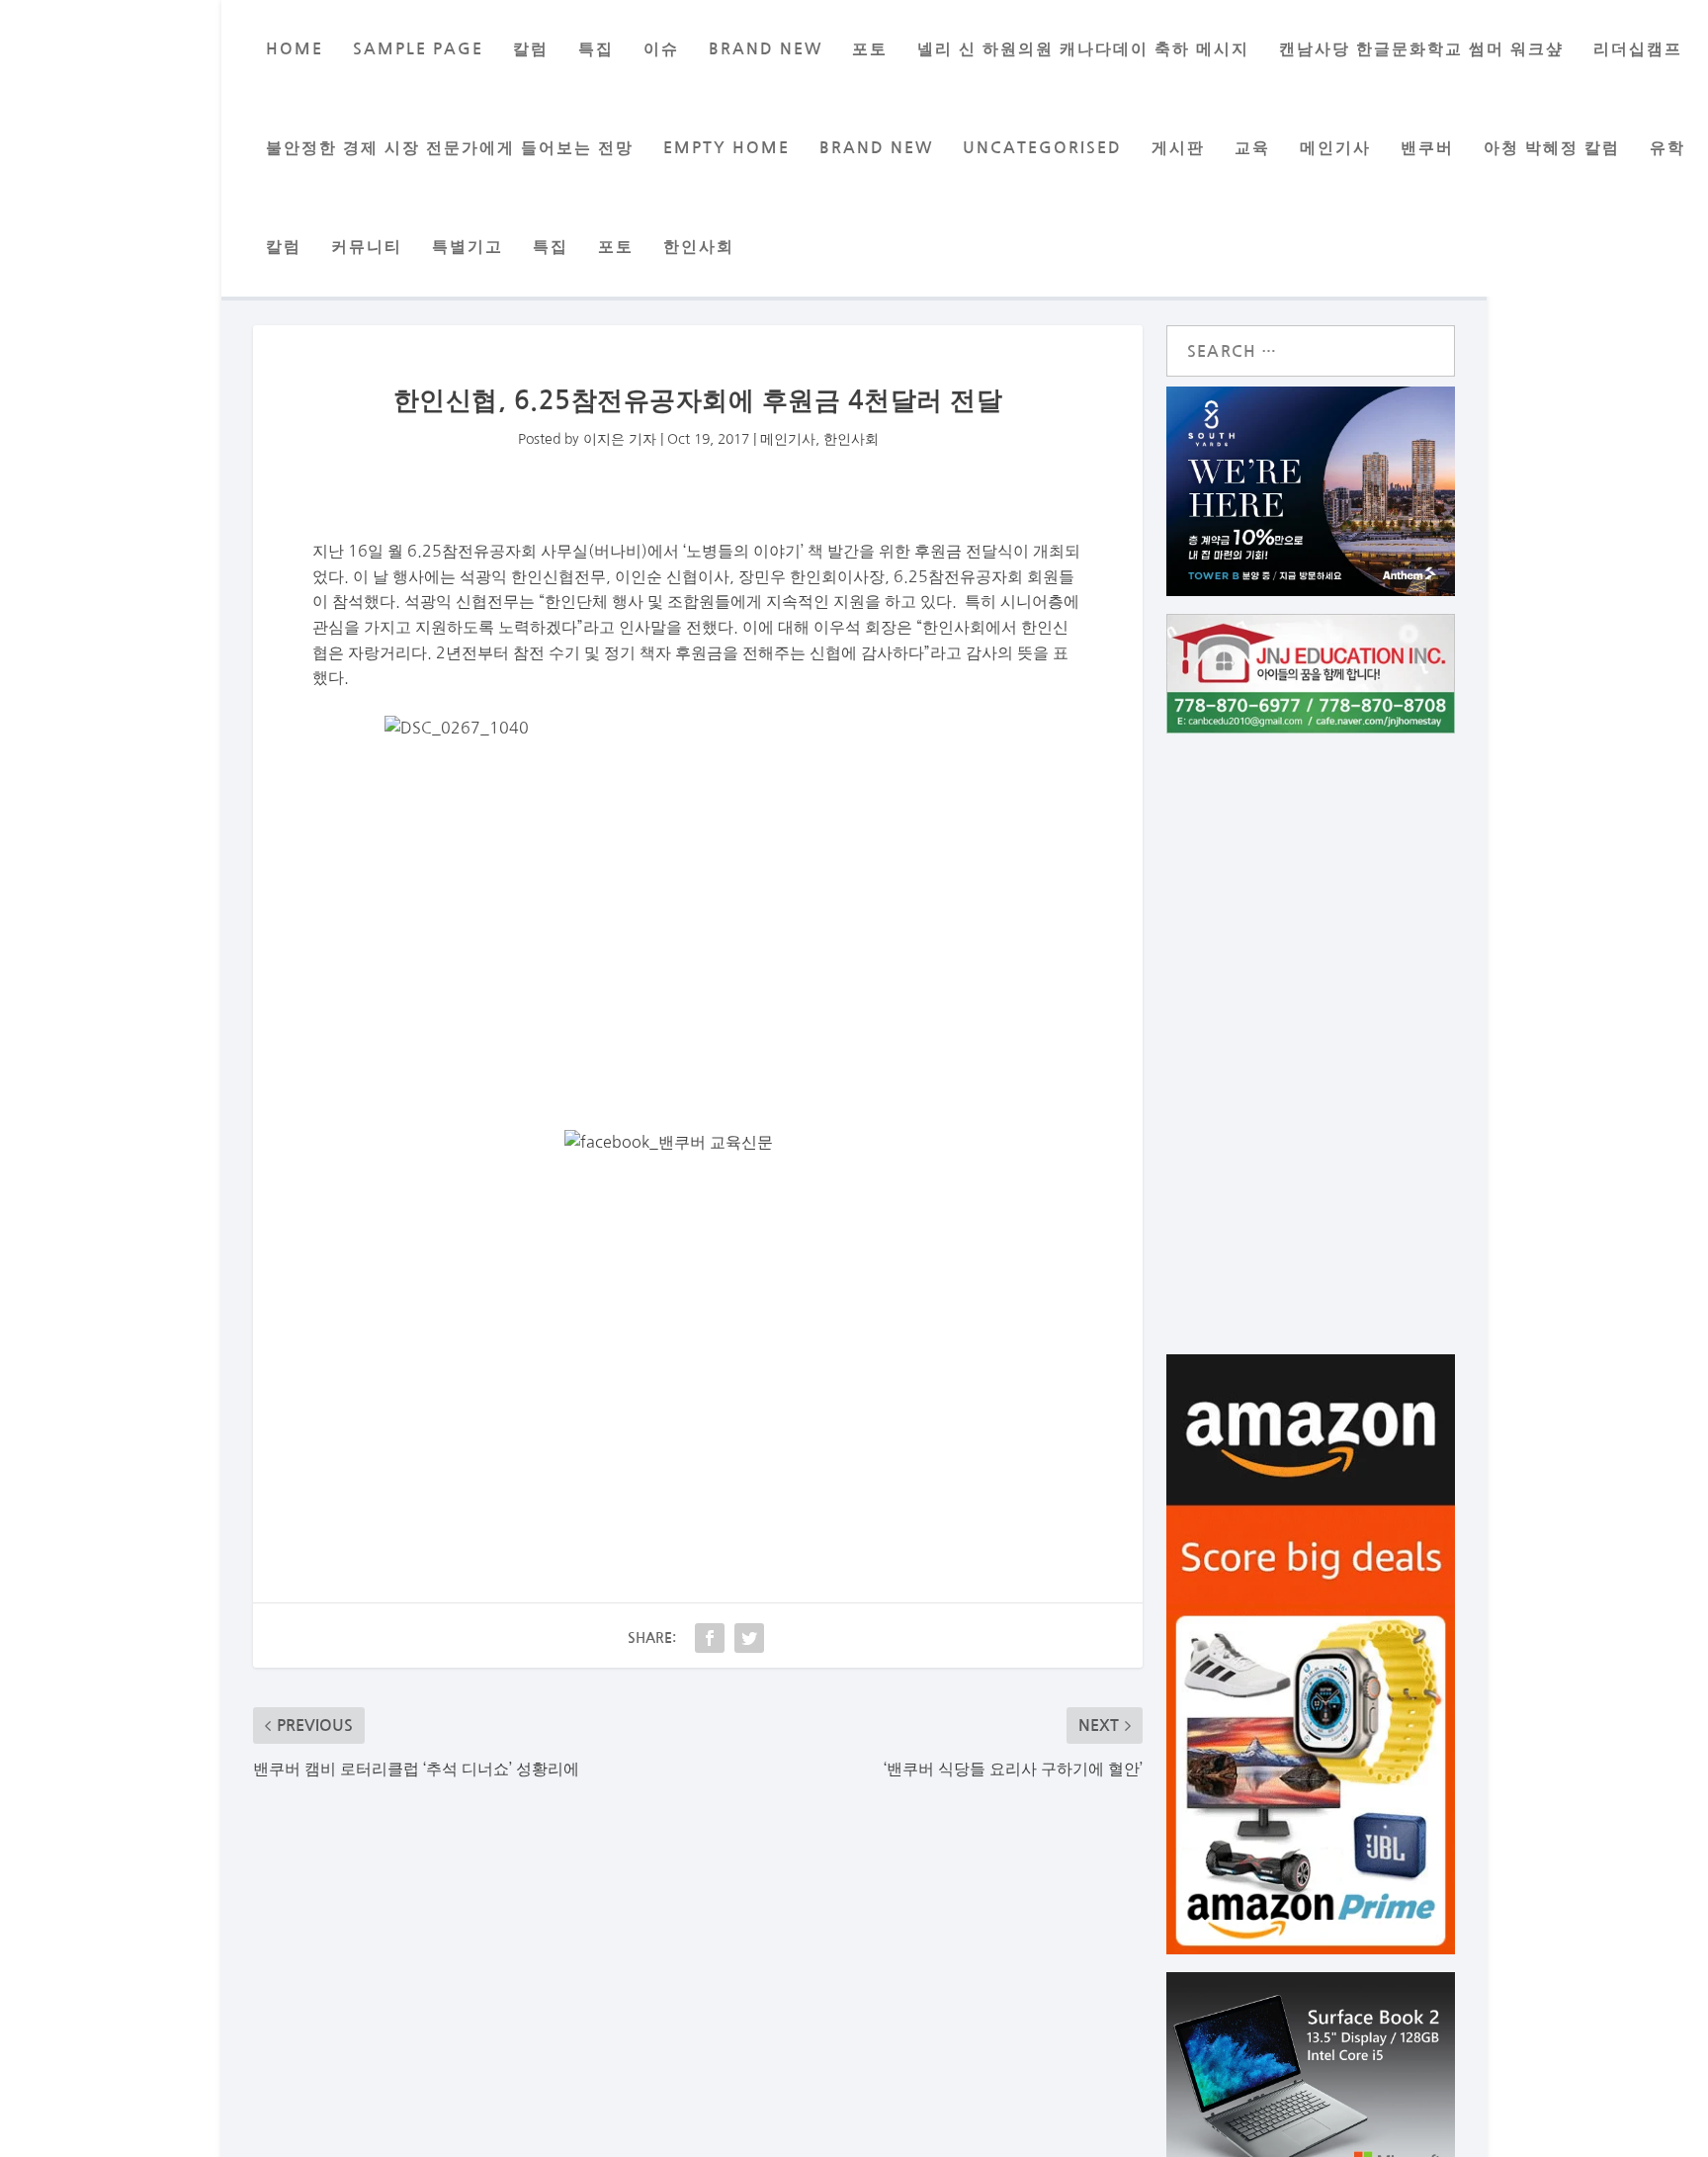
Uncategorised (1042, 148)
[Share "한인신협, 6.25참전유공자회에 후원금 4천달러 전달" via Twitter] (749, 1638)
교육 (1252, 148)
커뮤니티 (367, 247)
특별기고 (468, 247)
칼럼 (531, 49)
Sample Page (418, 49)
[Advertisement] (698, 1341)
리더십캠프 (1638, 49)
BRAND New (766, 49)
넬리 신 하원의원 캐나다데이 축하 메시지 (1083, 49)
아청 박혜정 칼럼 (1552, 148)
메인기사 (1335, 148)
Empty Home (726, 148)
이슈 (661, 49)
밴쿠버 (1427, 148)
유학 (1667, 148)
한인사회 (699, 247)
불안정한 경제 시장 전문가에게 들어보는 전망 (450, 148)
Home (295, 49)
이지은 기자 (620, 439)
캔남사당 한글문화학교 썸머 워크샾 (1421, 49)
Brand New (876, 148)
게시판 (1178, 148)
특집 (596, 49)
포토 (870, 49)
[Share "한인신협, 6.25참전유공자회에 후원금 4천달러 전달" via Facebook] (710, 1638)
